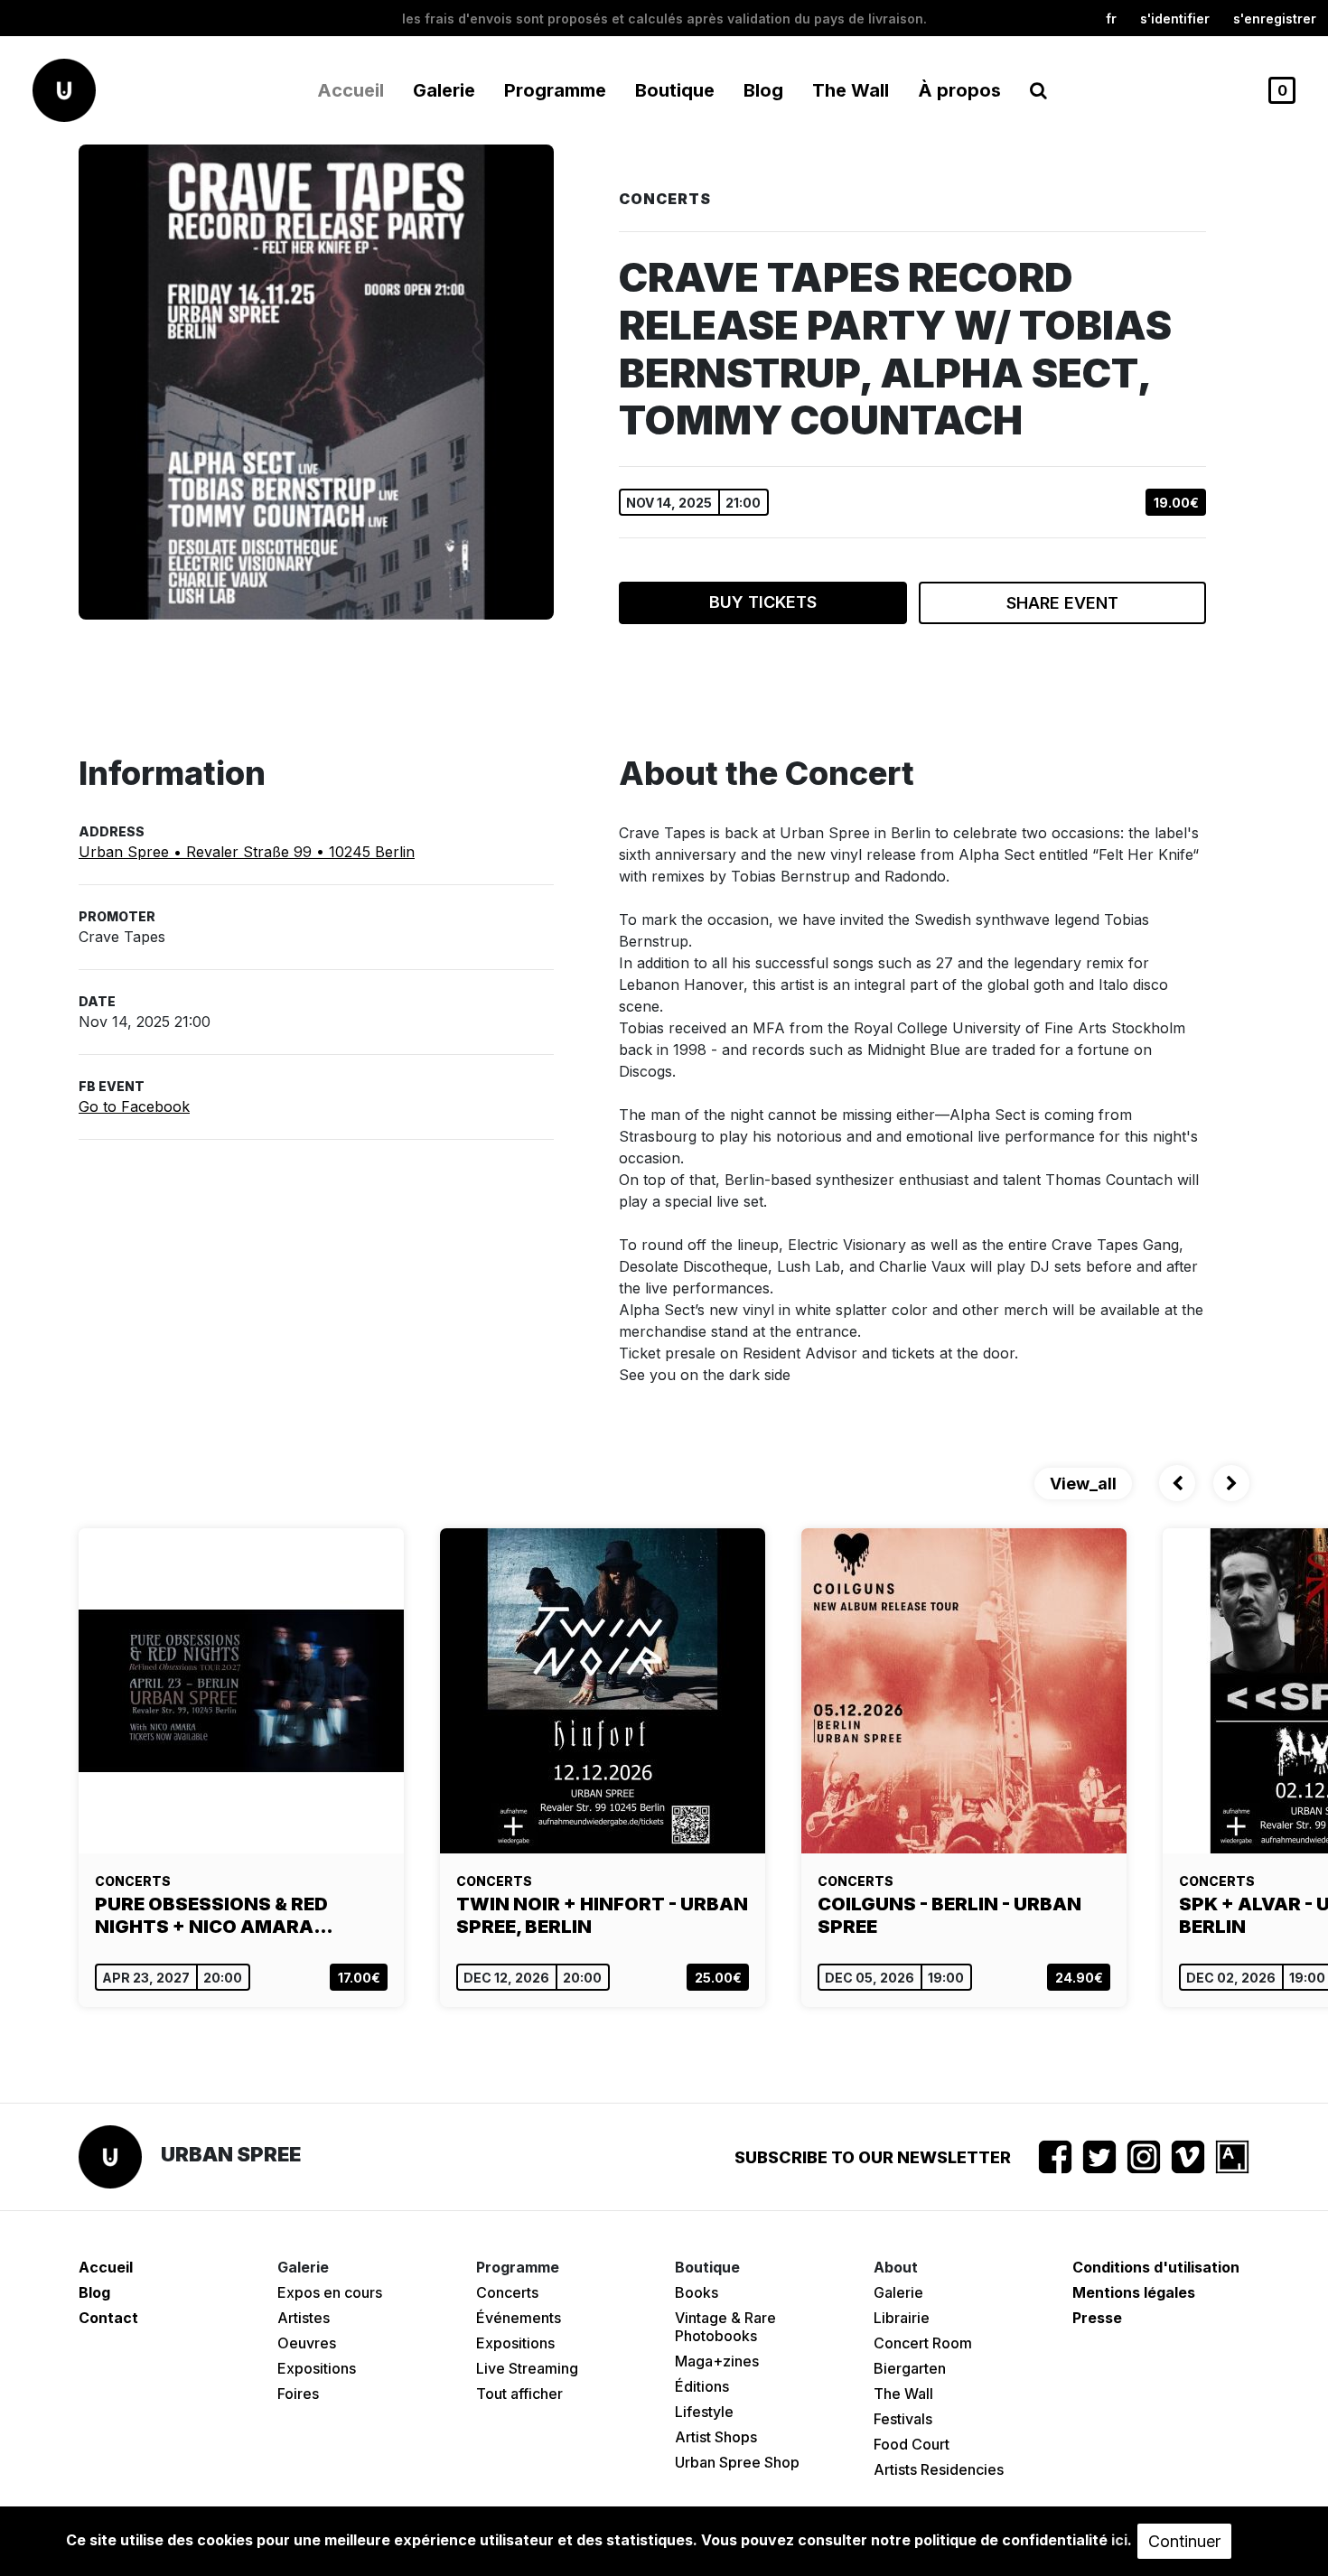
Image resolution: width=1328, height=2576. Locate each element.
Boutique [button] (675, 90)
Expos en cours (330, 2292)
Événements (519, 2318)
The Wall (851, 90)
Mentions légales (1134, 2292)
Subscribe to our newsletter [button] (873, 2157)
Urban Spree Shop (737, 2462)
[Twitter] (1099, 2157)
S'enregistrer (1275, 19)
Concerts (507, 2292)
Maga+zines (717, 2361)
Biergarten (910, 2368)
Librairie (902, 2318)
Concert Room (923, 2343)
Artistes (304, 2318)
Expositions (317, 2368)
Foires (298, 2394)
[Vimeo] (1188, 2157)
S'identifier (1175, 19)
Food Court (912, 2444)
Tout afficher (519, 2394)
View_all (1083, 1484)
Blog (763, 90)
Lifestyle (704, 2412)
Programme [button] (555, 90)
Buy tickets (763, 602)
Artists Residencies (939, 2469)
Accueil (351, 90)
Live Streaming (527, 2368)
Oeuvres (307, 2343)
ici (1119, 2540)
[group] (241, 1768)
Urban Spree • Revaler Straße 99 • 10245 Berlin (247, 852)
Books (697, 2292)
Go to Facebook (134, 1106)
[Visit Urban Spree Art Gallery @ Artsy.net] (1232, 2157)
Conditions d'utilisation (1156, 2267)
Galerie (898, 2292)
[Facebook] (1055, 2157)
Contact (108, 2318)
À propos (959, 90)
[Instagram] (1144, 2157)
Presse (1097, 2318)
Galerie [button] (444, 90)
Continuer (1184, 2541)
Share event (1062, 603)
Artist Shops (716, 2437)
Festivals (903, 2419)
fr (1111, 19)
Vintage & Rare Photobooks (725, 2327)
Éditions (702, 2386)
